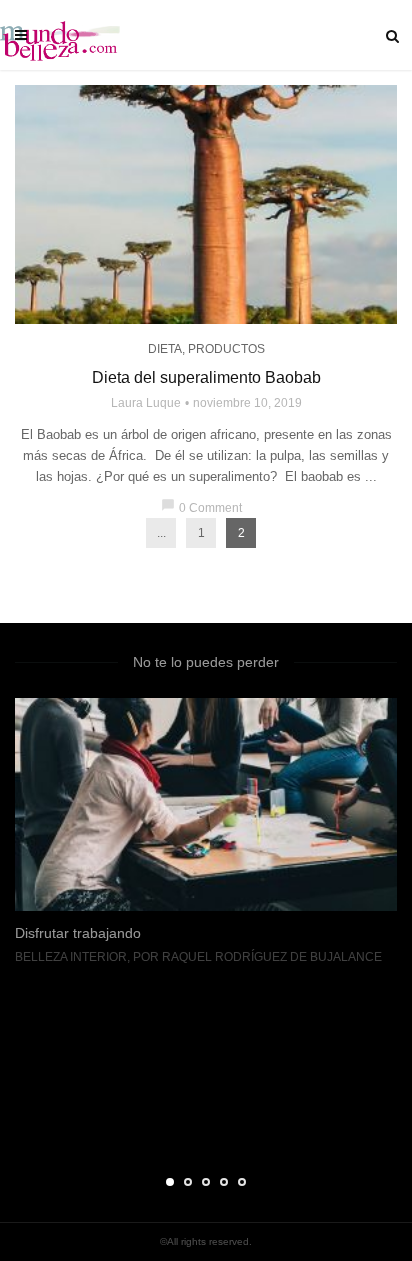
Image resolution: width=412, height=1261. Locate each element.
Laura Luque (146, 403)
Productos (226, 349)
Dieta (165, 349)
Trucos (147, 1126)
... (161, 533)
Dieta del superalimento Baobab (206, 377)
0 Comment (201, 508)
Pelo (100, 1126)
